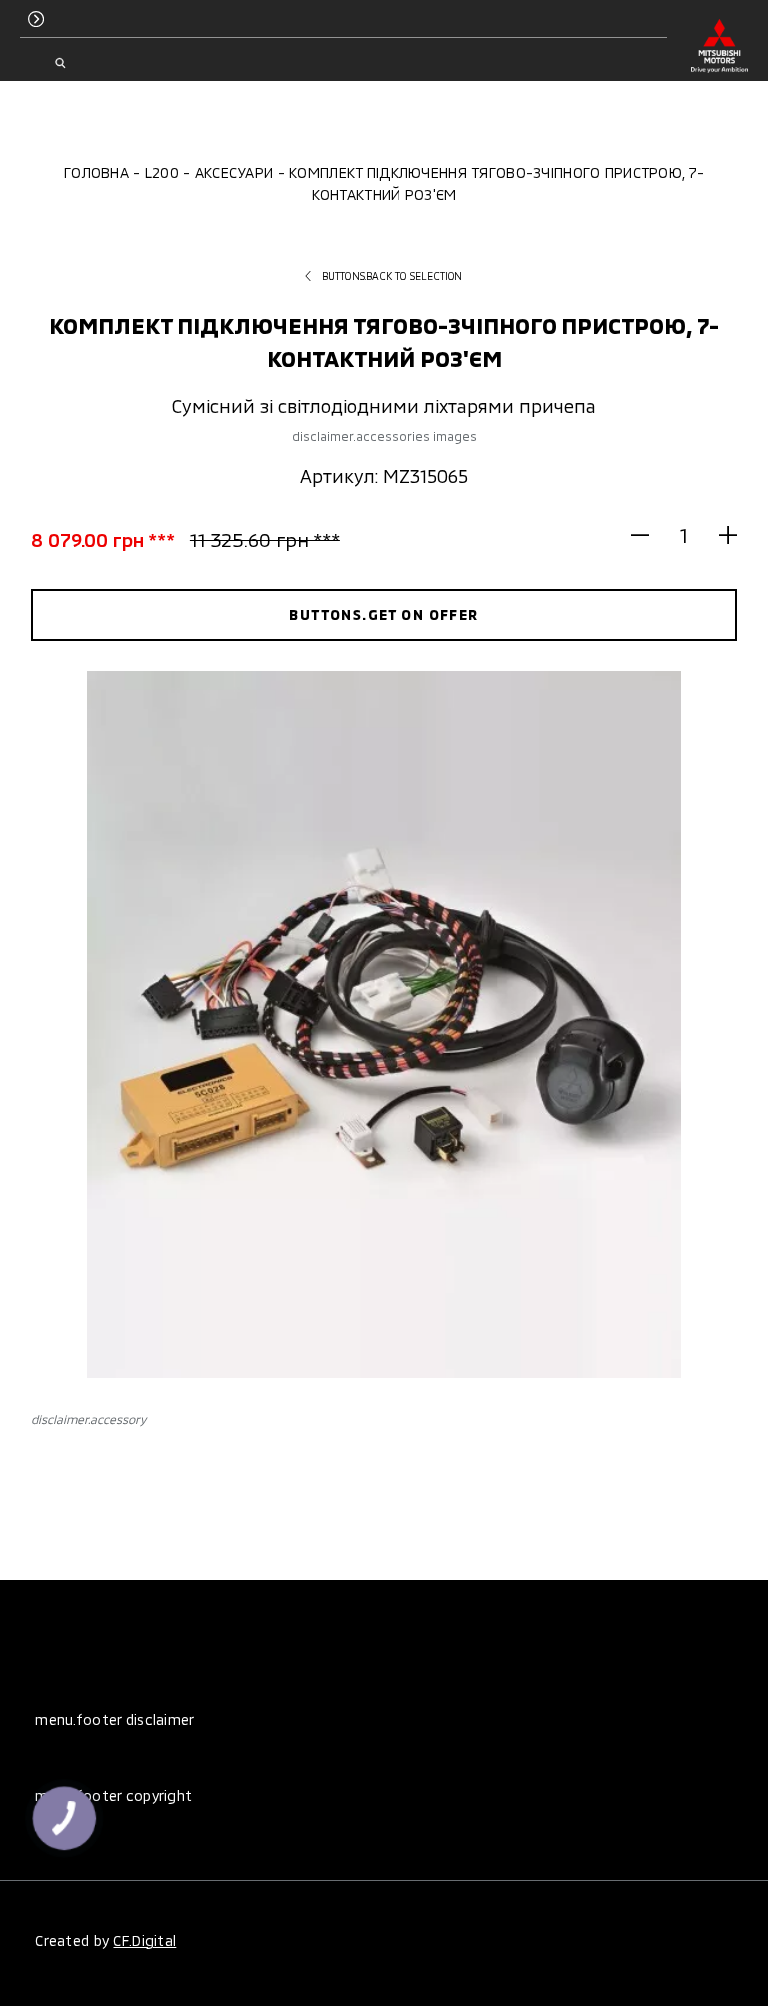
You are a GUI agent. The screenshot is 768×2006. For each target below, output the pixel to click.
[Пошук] (59, 62)
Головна (96, 172)
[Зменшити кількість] (648, 534)
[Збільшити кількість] (719, 534)
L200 (162, 172)
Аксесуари (234, 172)
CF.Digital (144, 1940)
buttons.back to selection (392, 276)
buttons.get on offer (383, 614)
